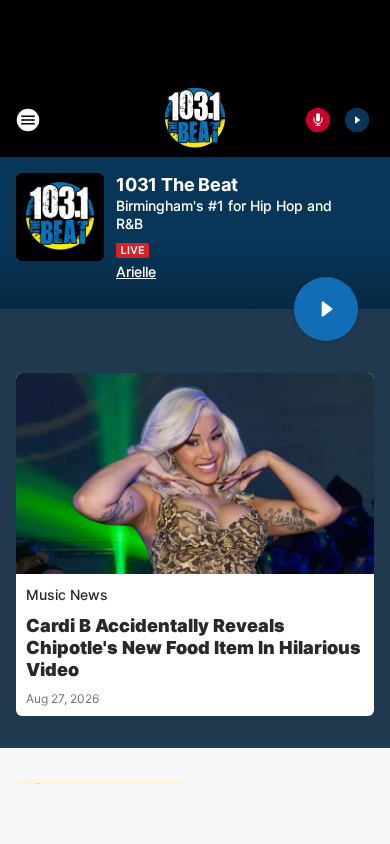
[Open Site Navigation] (28, 120)
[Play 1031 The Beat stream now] (60, 217)
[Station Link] (195, 120)
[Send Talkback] (318, 120)
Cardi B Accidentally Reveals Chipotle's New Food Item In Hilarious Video (193, 647)
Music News (67, 594)
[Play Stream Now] (357, 120)
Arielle (136, 271)
